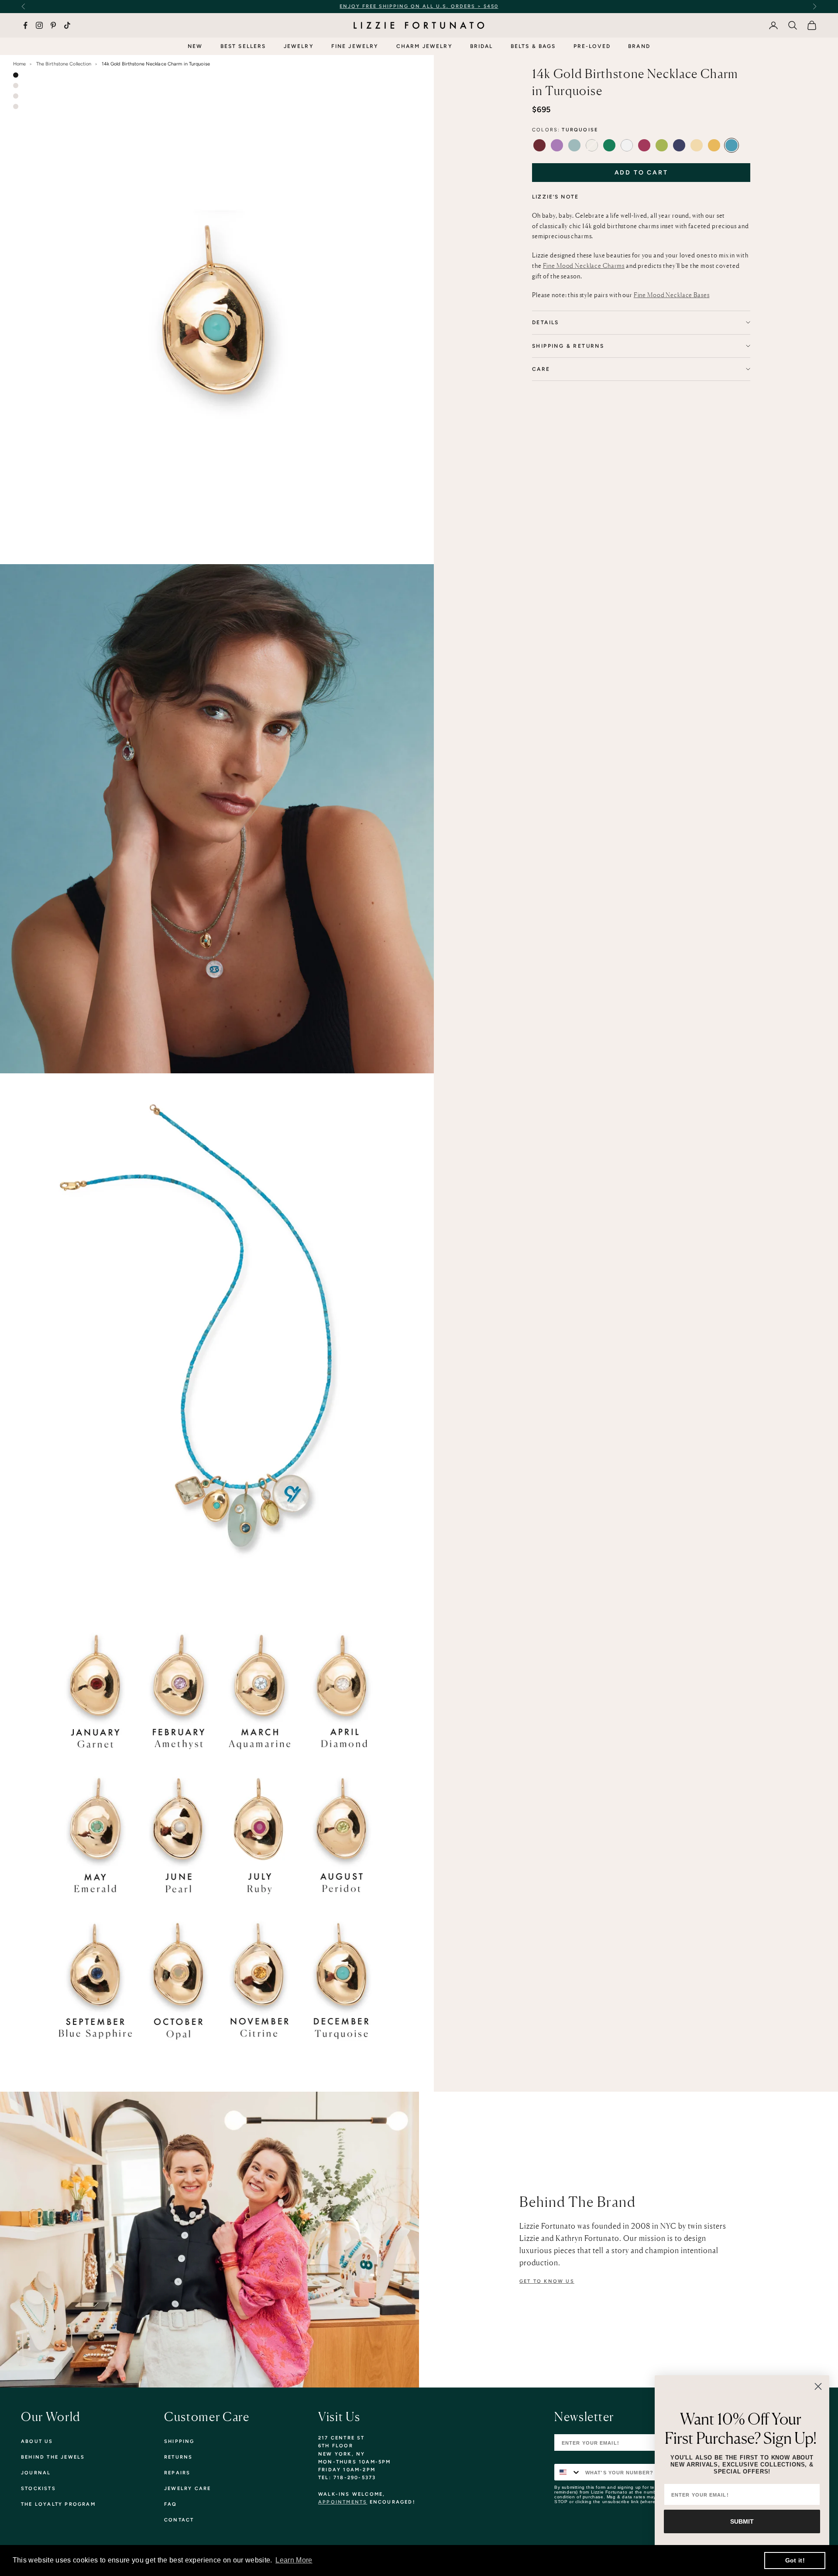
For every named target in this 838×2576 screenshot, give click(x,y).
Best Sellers (243, 46)
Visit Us (339, 2417)
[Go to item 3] (16, 96)
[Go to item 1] (16, 75)
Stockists (38, 2489)
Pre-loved (592, 46)
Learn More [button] (294, 2560)
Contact (179, 2520)
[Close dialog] (818, 2386)
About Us (37, 2441)
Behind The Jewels (53, 2457)
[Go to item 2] (16, 86)
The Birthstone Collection (64, 64)
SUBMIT (742, 2521)
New (195, 46)
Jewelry (299, 46)
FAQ (171, 2504)
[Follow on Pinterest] (53, 25)
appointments (343, 2502)
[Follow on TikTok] (67, 25)
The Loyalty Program (58, 2504)
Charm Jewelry (424, 46)
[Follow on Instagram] (39, 25)
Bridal (482, 46)
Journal (36, 2473)
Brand (639, 46)
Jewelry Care (187, 2489)
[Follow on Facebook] (25, 25)
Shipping (179, 2441)
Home (19, 64)
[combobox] (568, 2472)
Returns (178, 2457)
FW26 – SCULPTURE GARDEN (499, 6)
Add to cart (641, 173)
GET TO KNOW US (547, 2281)
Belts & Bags (533, 46)
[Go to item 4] (16, 106)
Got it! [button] (795, 2560)
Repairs (177, 2473)
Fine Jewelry (355, 46)
